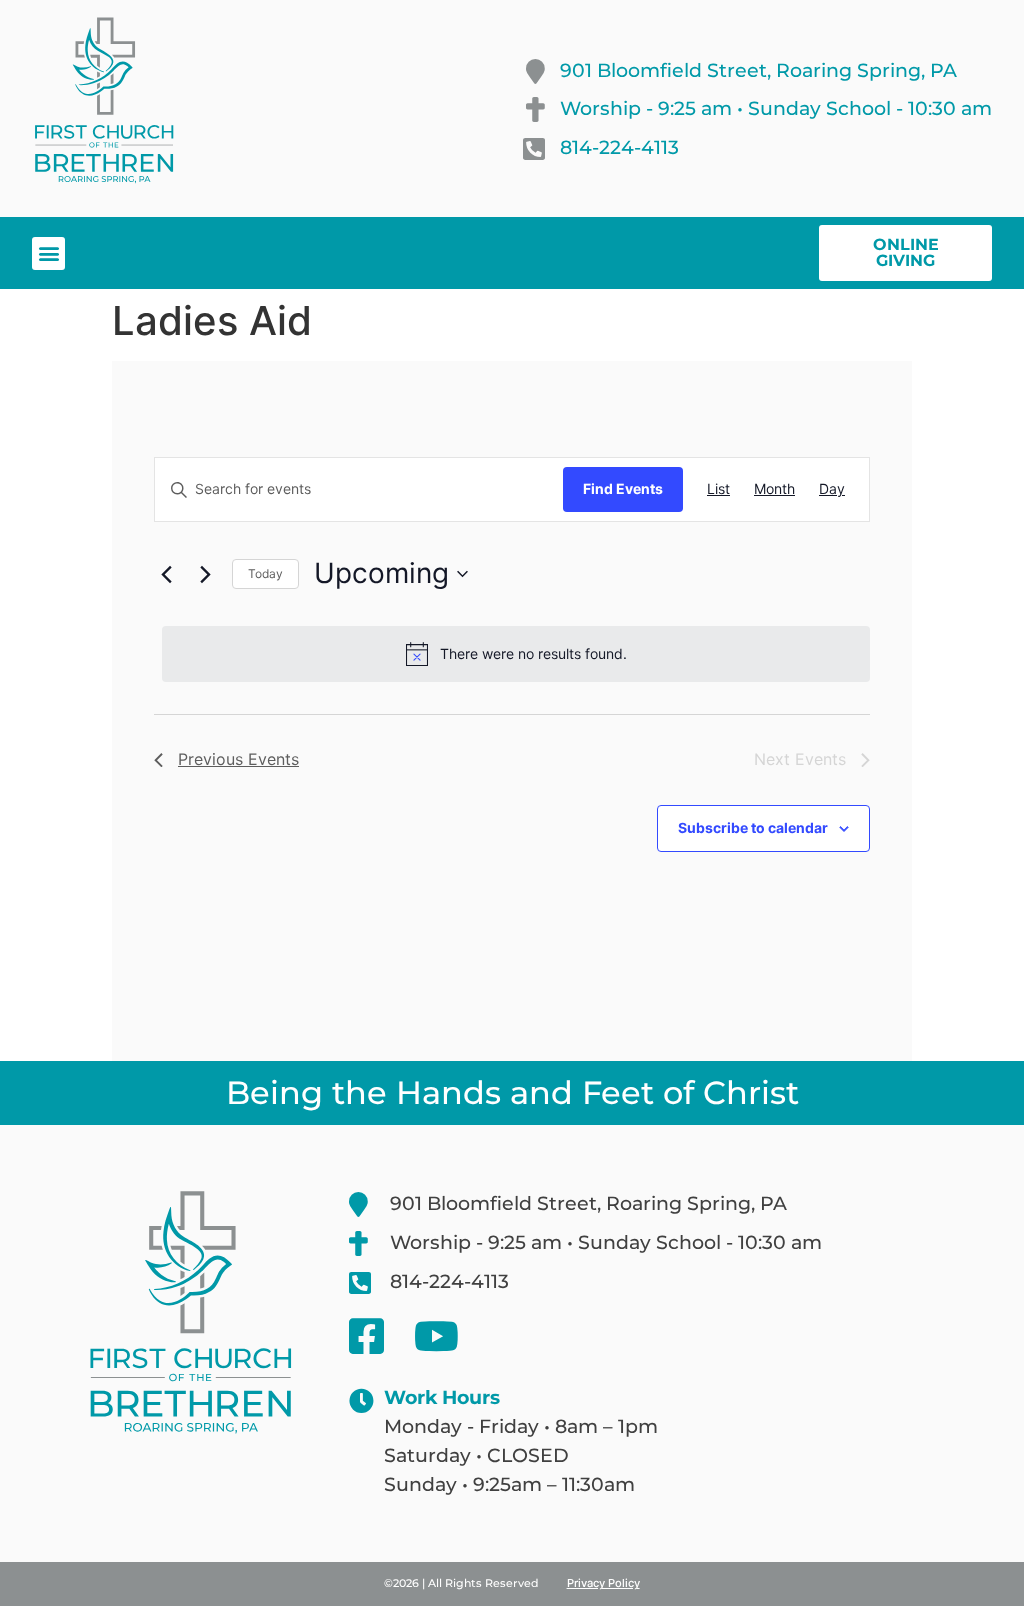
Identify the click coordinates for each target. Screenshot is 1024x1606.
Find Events (623, 488)
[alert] (516, 654)
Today (265, 573)
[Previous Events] (166, 574)
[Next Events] (205, 574)
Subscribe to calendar (753, 827)
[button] (48, 253)
